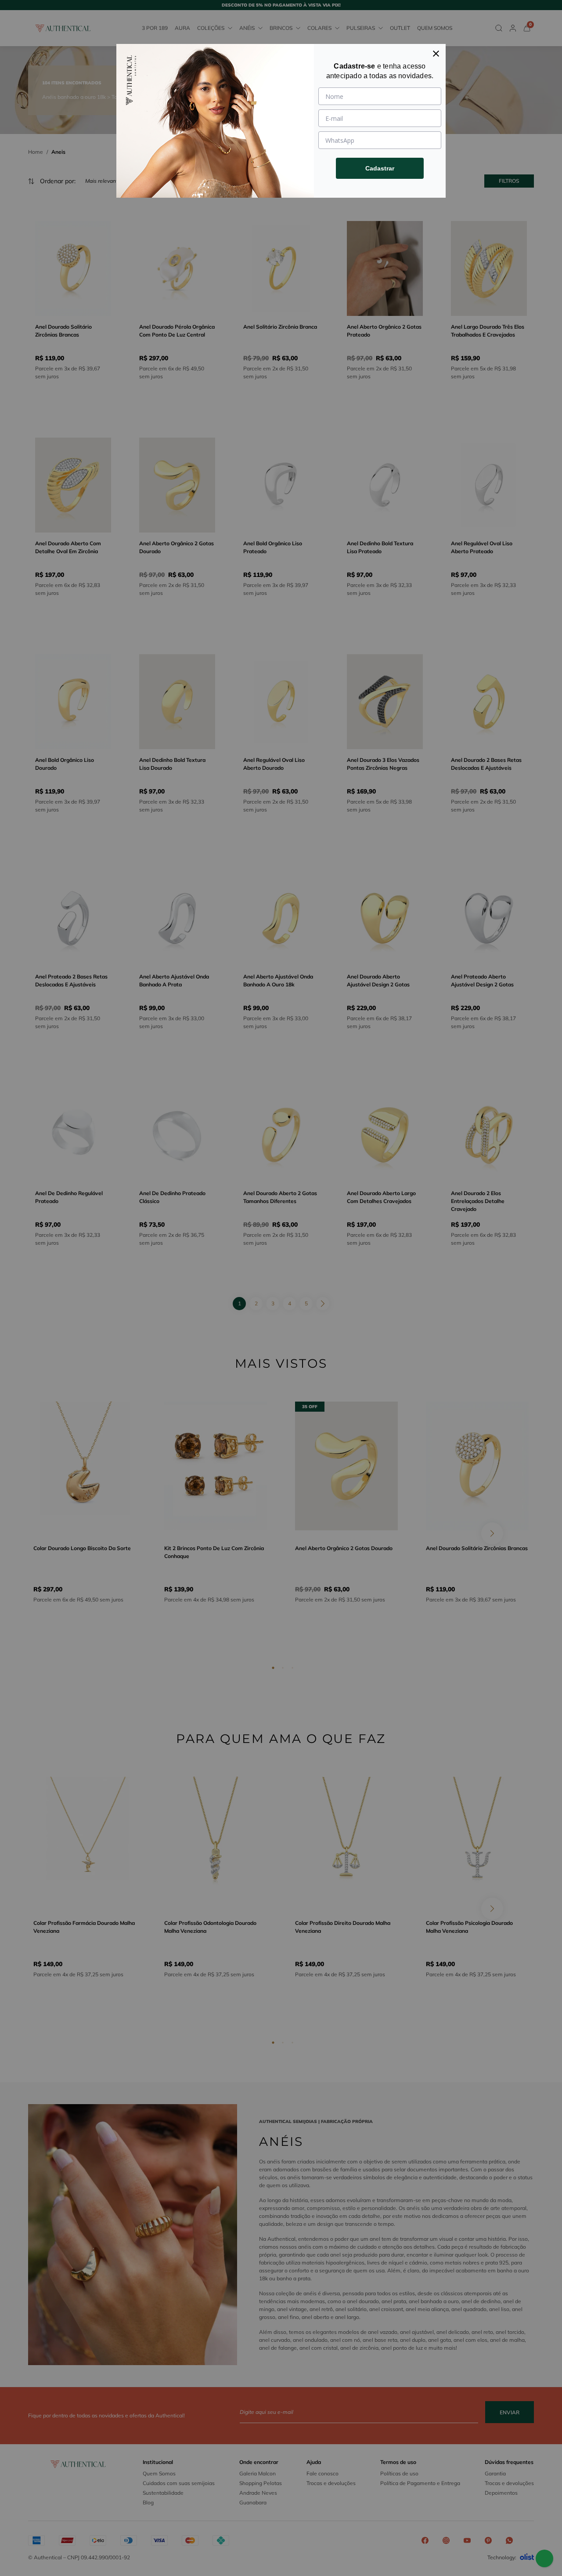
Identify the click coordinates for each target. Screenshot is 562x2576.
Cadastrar (380, 168)
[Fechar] (436, 54)
